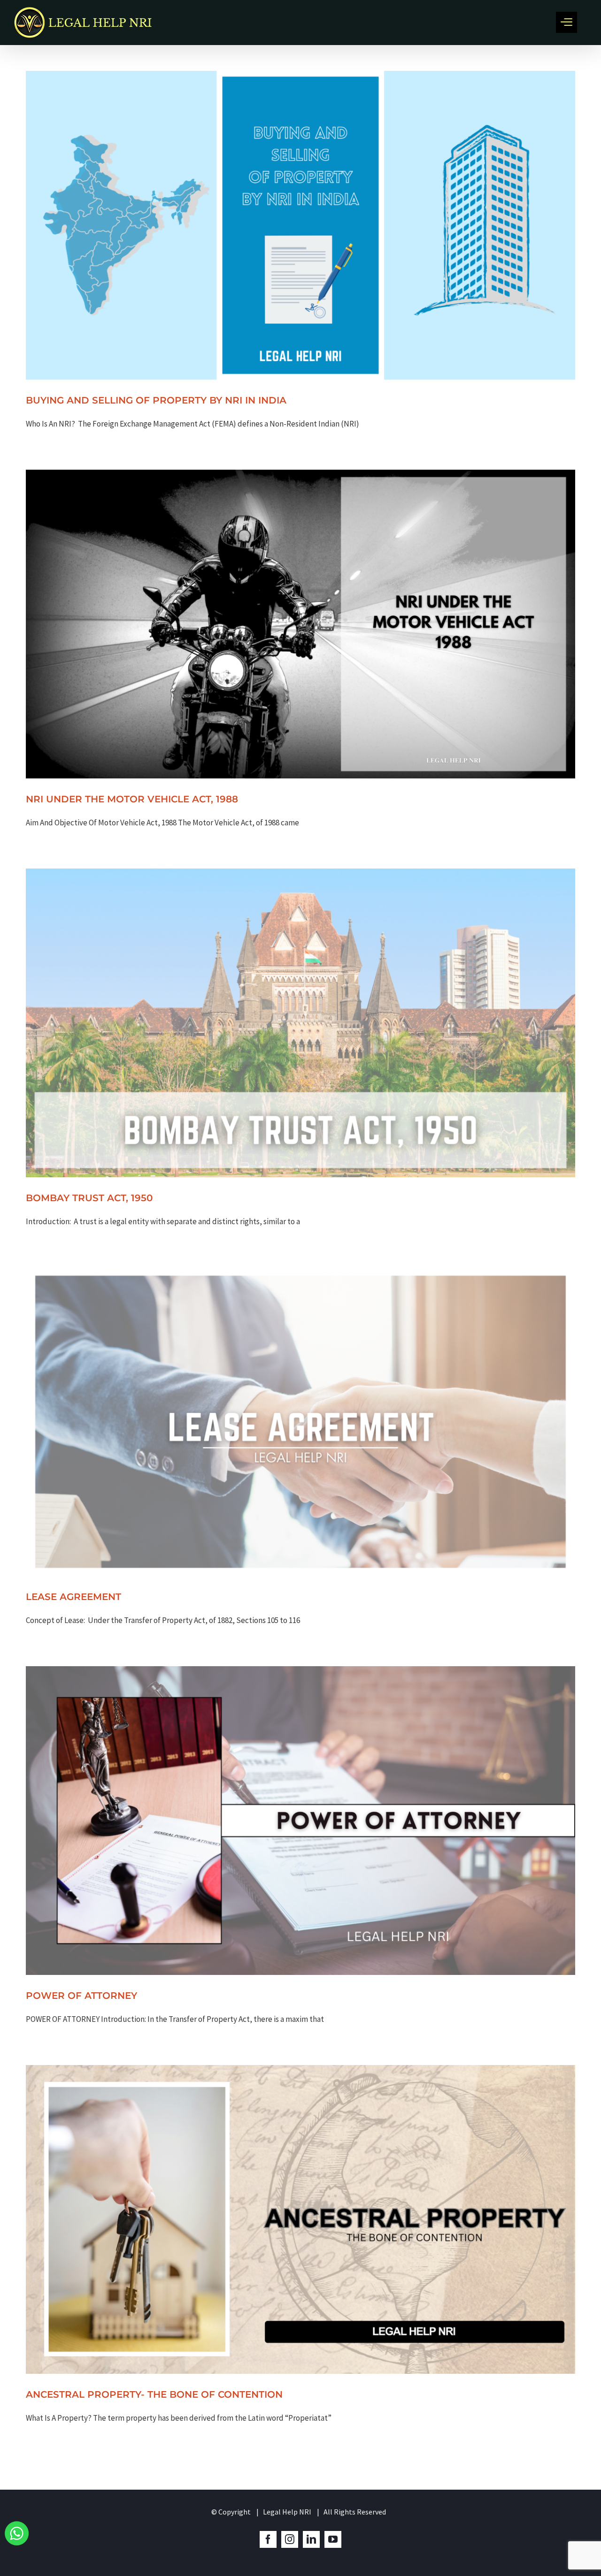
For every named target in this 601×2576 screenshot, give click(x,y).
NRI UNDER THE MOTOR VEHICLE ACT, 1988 (132, 799)
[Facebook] (268, 2539)
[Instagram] (290, 2539)
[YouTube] (333, 2539)
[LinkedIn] (311, 2539)
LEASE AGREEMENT (73, 1597)
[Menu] (566, 22)
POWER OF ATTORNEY (81, 1996)
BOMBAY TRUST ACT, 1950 (89, 1198)
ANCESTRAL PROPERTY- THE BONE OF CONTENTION (154, 2394)
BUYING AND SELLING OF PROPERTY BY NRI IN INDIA (156, 400)
